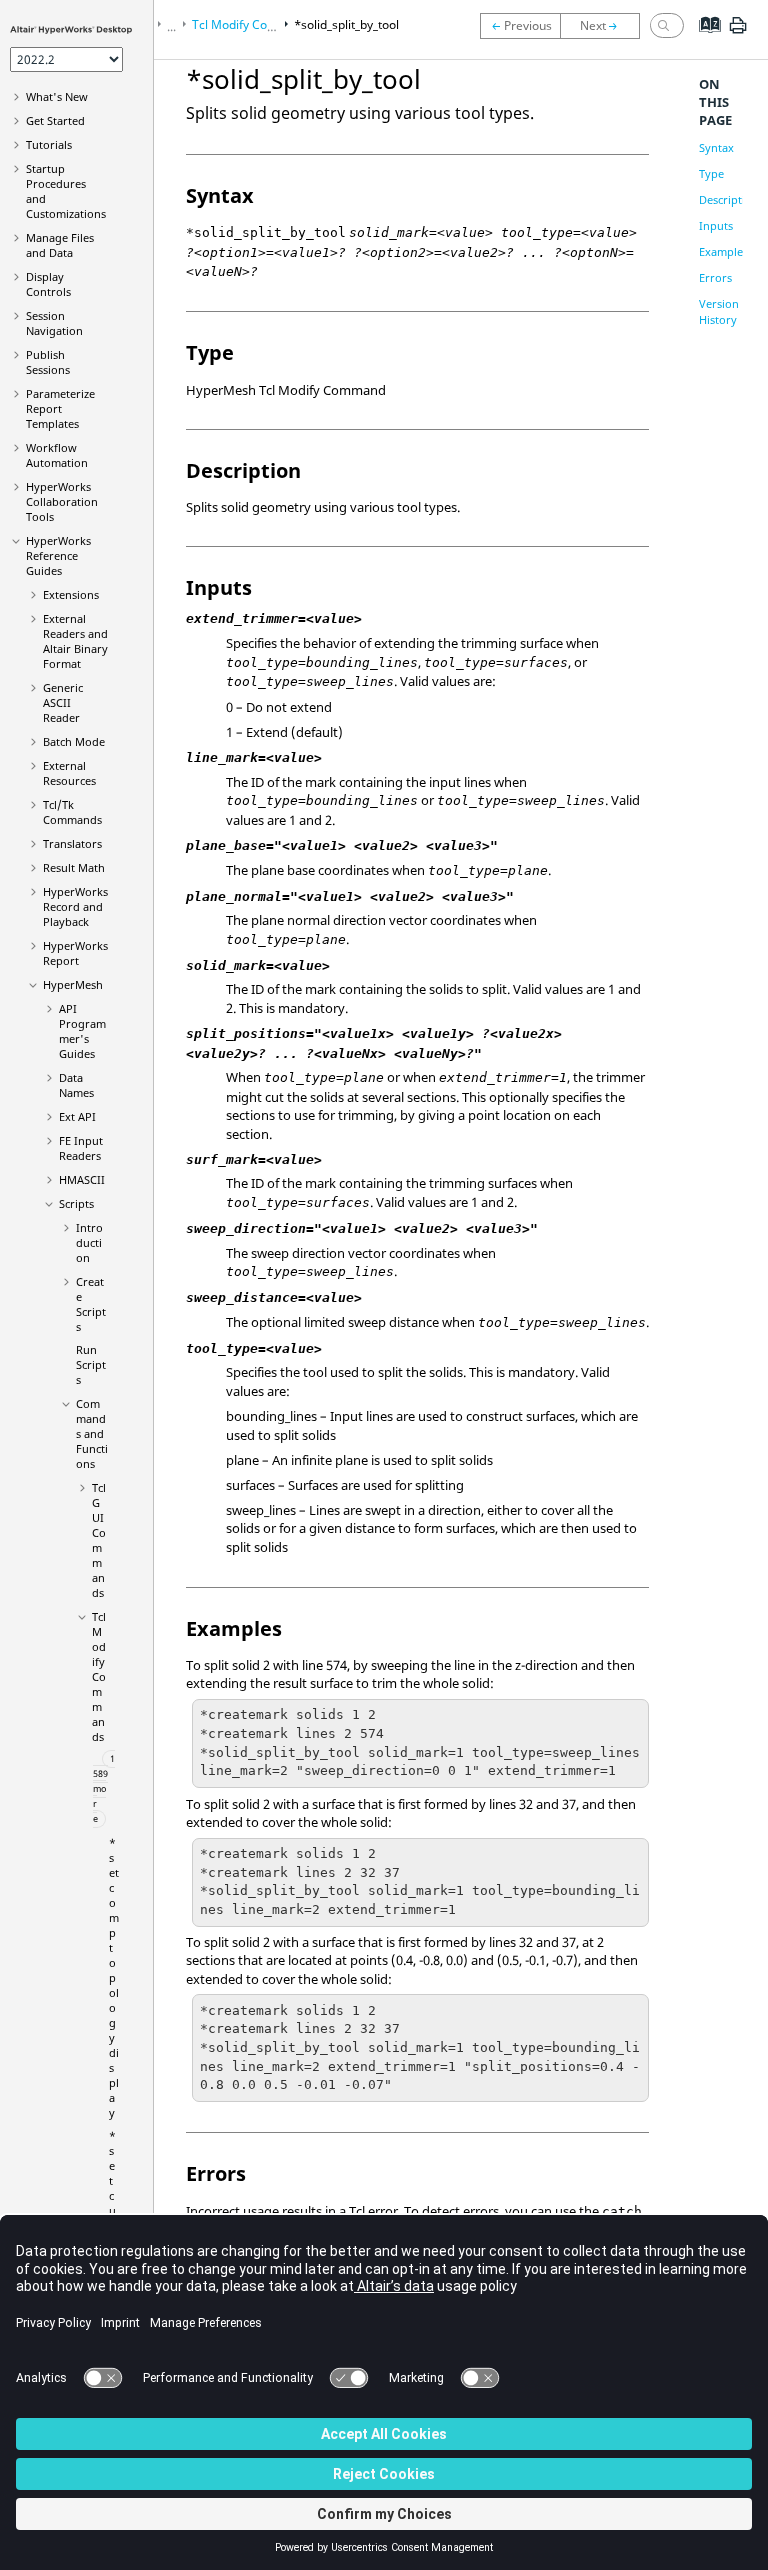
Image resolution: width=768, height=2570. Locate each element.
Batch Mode (74, 741)
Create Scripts (91, 1304)
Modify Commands (99, 1676)
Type (711, 173)
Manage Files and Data (60, 245)
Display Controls (48, 284)
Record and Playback (75, 906)
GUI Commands (99, 1540)
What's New (57, 96)
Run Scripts (91, 1364)
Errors (715, 277)
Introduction (89, 1242)
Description (729, 199)
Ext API (77, 1116)
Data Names (76, 1085)
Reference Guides (58, 555)
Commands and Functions (92, 1433)
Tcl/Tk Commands (72, 812)
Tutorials (49, 144)
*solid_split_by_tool (346, 24)
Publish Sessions (48, 362)
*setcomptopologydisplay (114, 1977)
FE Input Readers (81, 1148)
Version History (719, 311)
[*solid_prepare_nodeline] (520, 26)
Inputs (716, 225)
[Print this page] (738, 33)
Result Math (74, 867)
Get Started (55, 120)
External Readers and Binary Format (75, 641)
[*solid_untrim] (605, 26)
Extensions (71, 594)
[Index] (703, 40)
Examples (723, 251)
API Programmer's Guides (82, 1031)
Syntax (716, 147)
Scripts (76, 1203)
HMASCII (82, 1179)
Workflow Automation (57, 455)
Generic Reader (63, 702)
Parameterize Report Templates (60, 408)
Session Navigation (54, 323)
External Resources (69, 773)
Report (75, 953)
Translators (72, 843)
